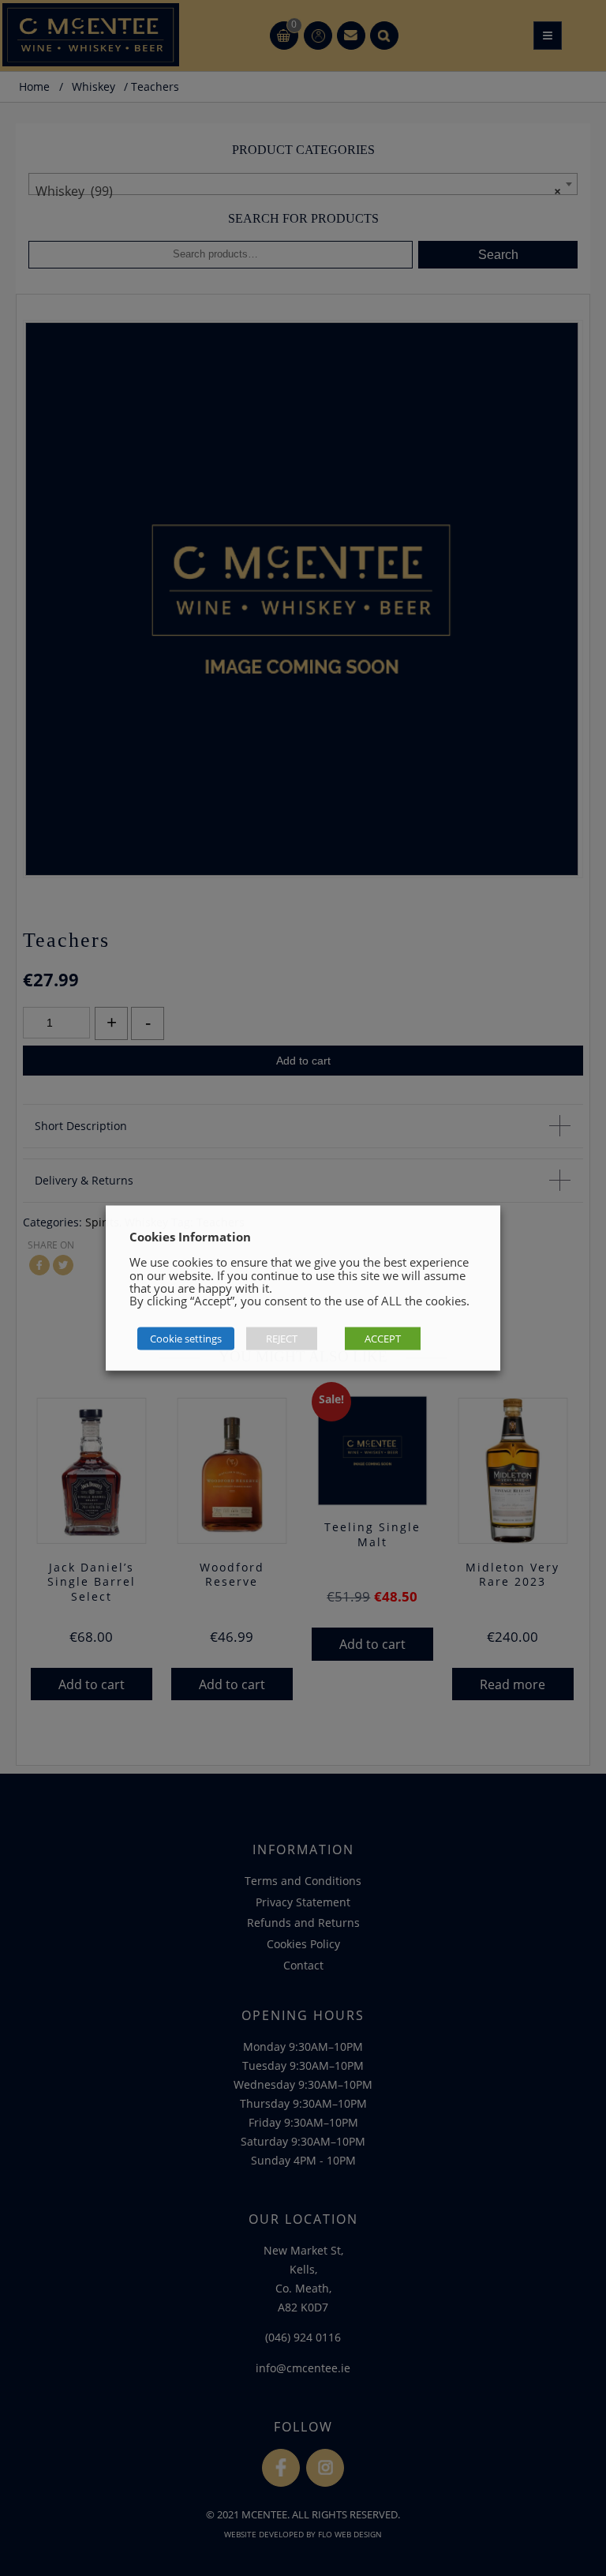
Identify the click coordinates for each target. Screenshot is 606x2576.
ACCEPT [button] (383, 1339)
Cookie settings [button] (186, 1339)
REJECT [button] (282, 1339)
